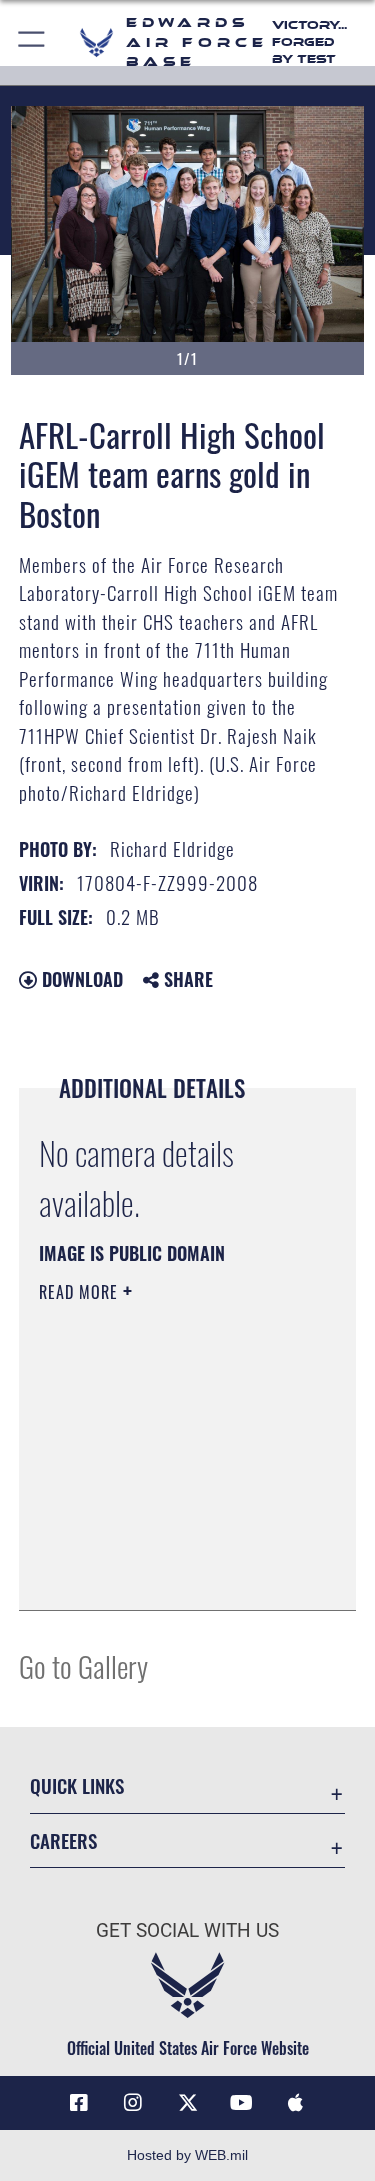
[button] (32, 42)
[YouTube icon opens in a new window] (242, 2103)
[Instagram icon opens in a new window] (133, 2103)
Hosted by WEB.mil (187, 2155)
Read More (81, 1292)
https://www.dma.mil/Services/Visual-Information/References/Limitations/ (160, 1545)
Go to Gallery (83, 1665)
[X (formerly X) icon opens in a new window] (188, 2103)
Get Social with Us (187, 1930)
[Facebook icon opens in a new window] (79, 2103)
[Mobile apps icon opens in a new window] (296, 2103)
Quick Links (77, 1785)
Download (80, 979)
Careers (63, 1840)
